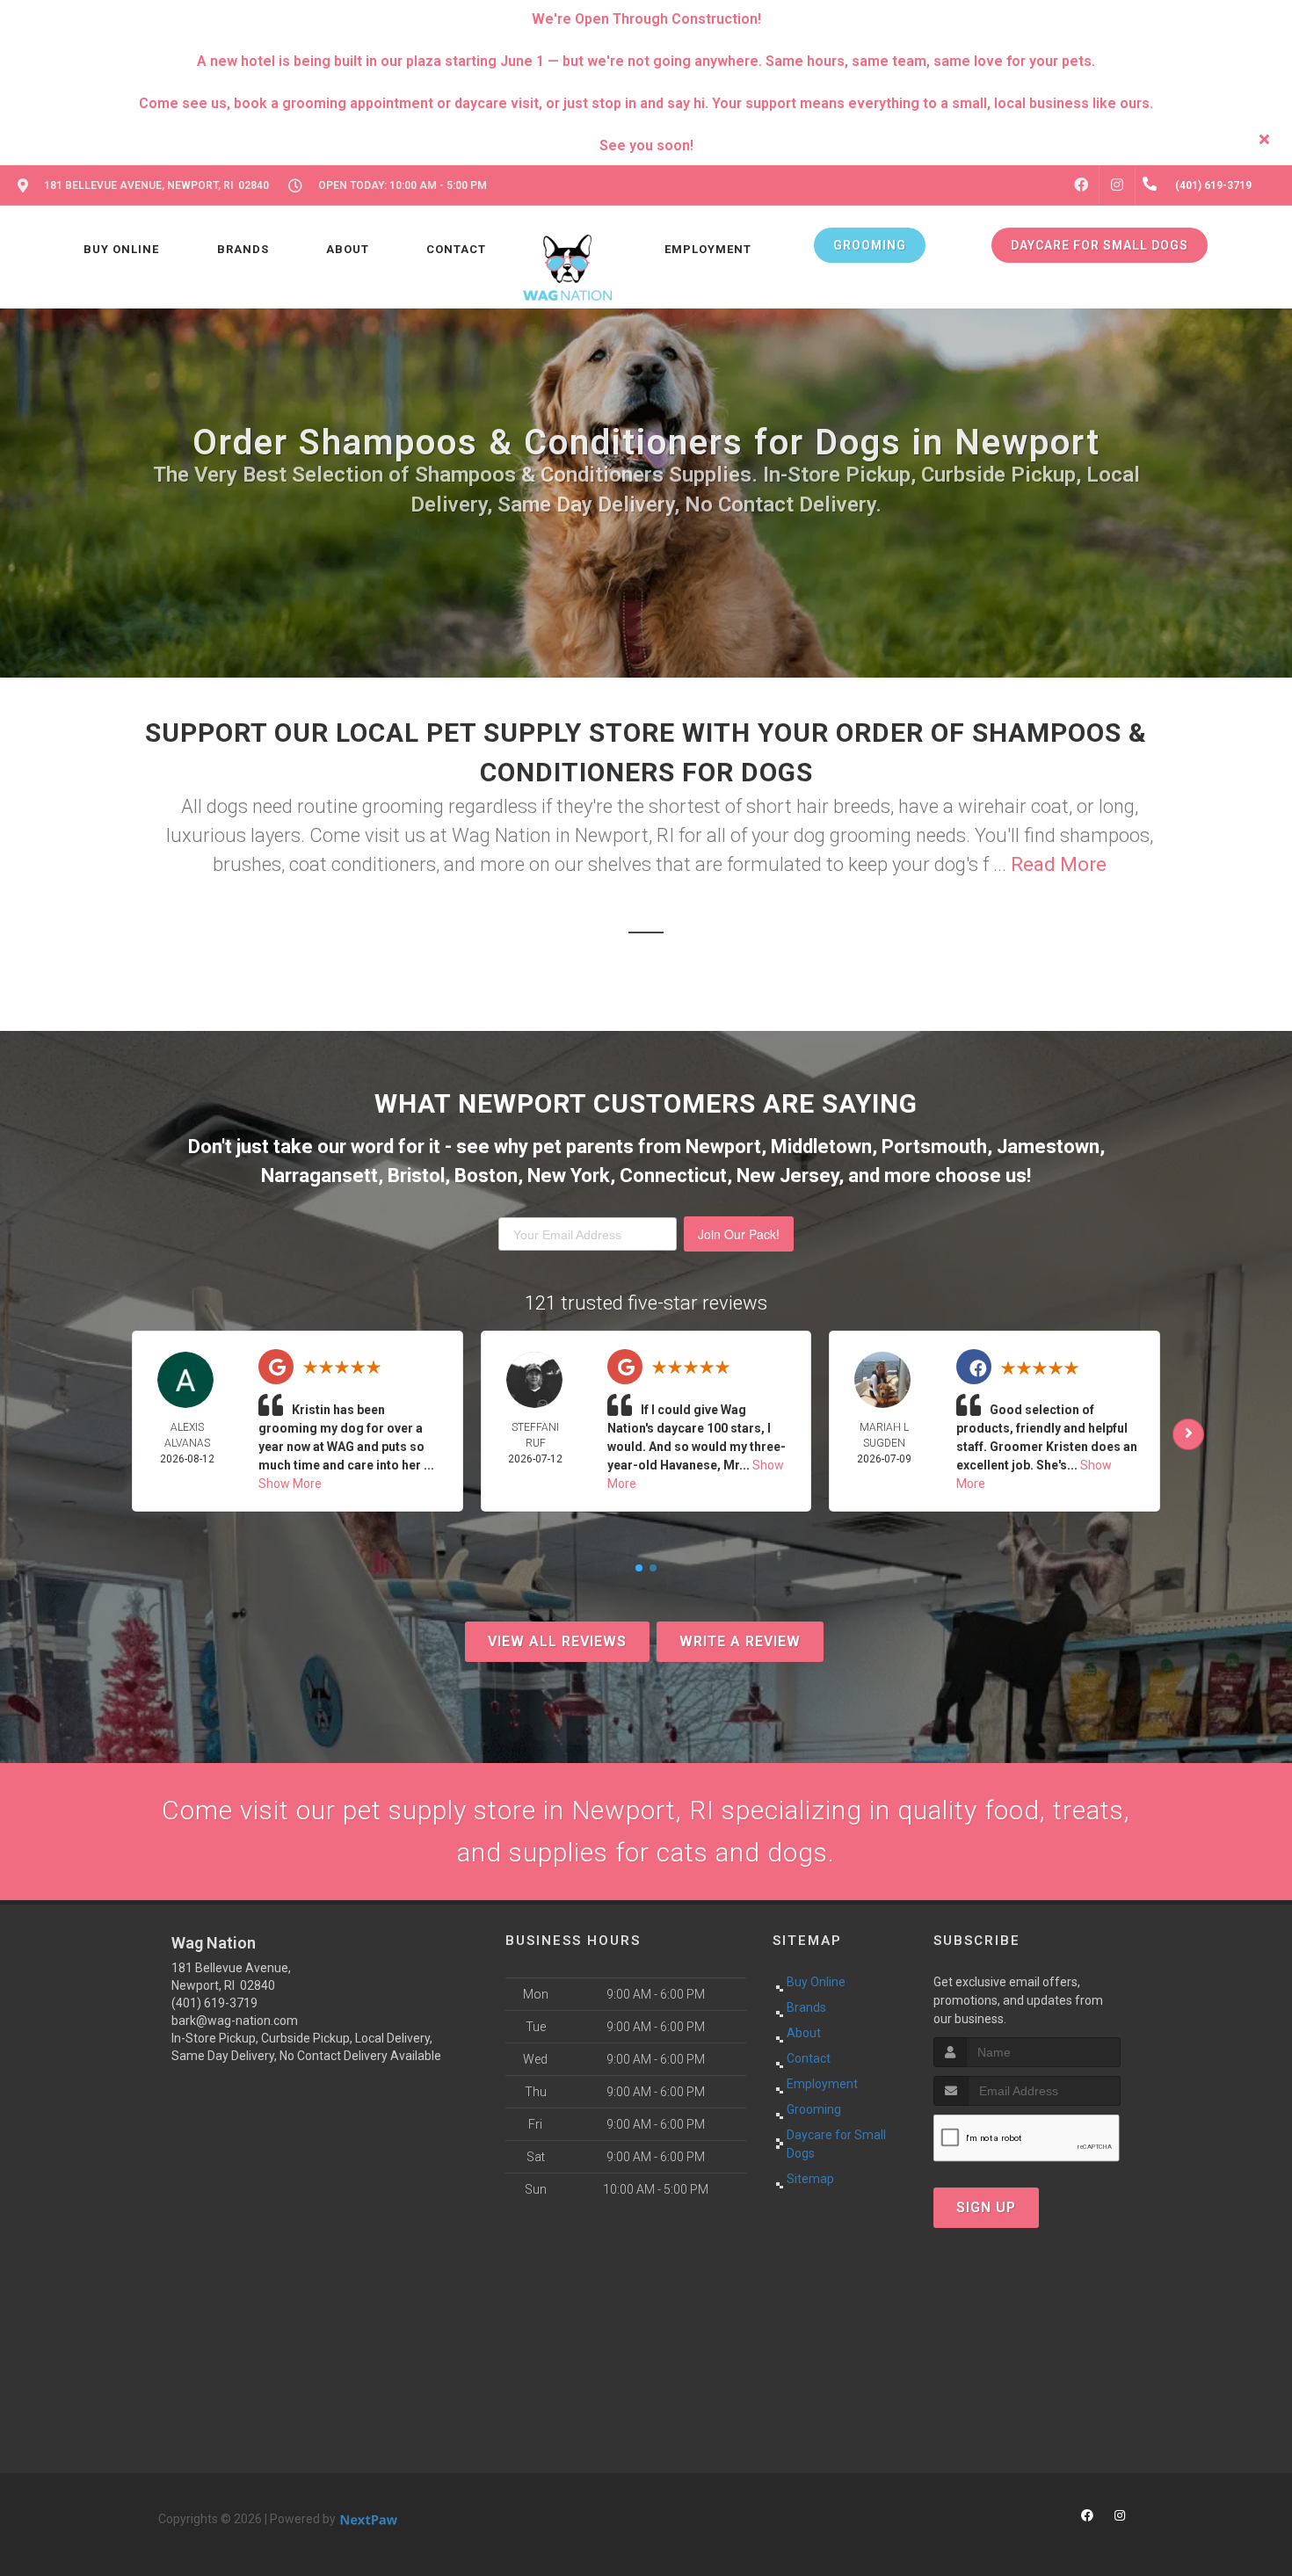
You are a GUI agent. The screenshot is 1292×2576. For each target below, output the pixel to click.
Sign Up (986, 2207)
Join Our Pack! (739, 1234)
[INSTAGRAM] (1117, 185)
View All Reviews (557, 1641)
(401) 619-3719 (214, 2003)
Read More (1059, 864)
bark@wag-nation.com (235, 2021)
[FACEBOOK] (1081, 185)
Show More (290, 1484)
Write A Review (740, 1641)
